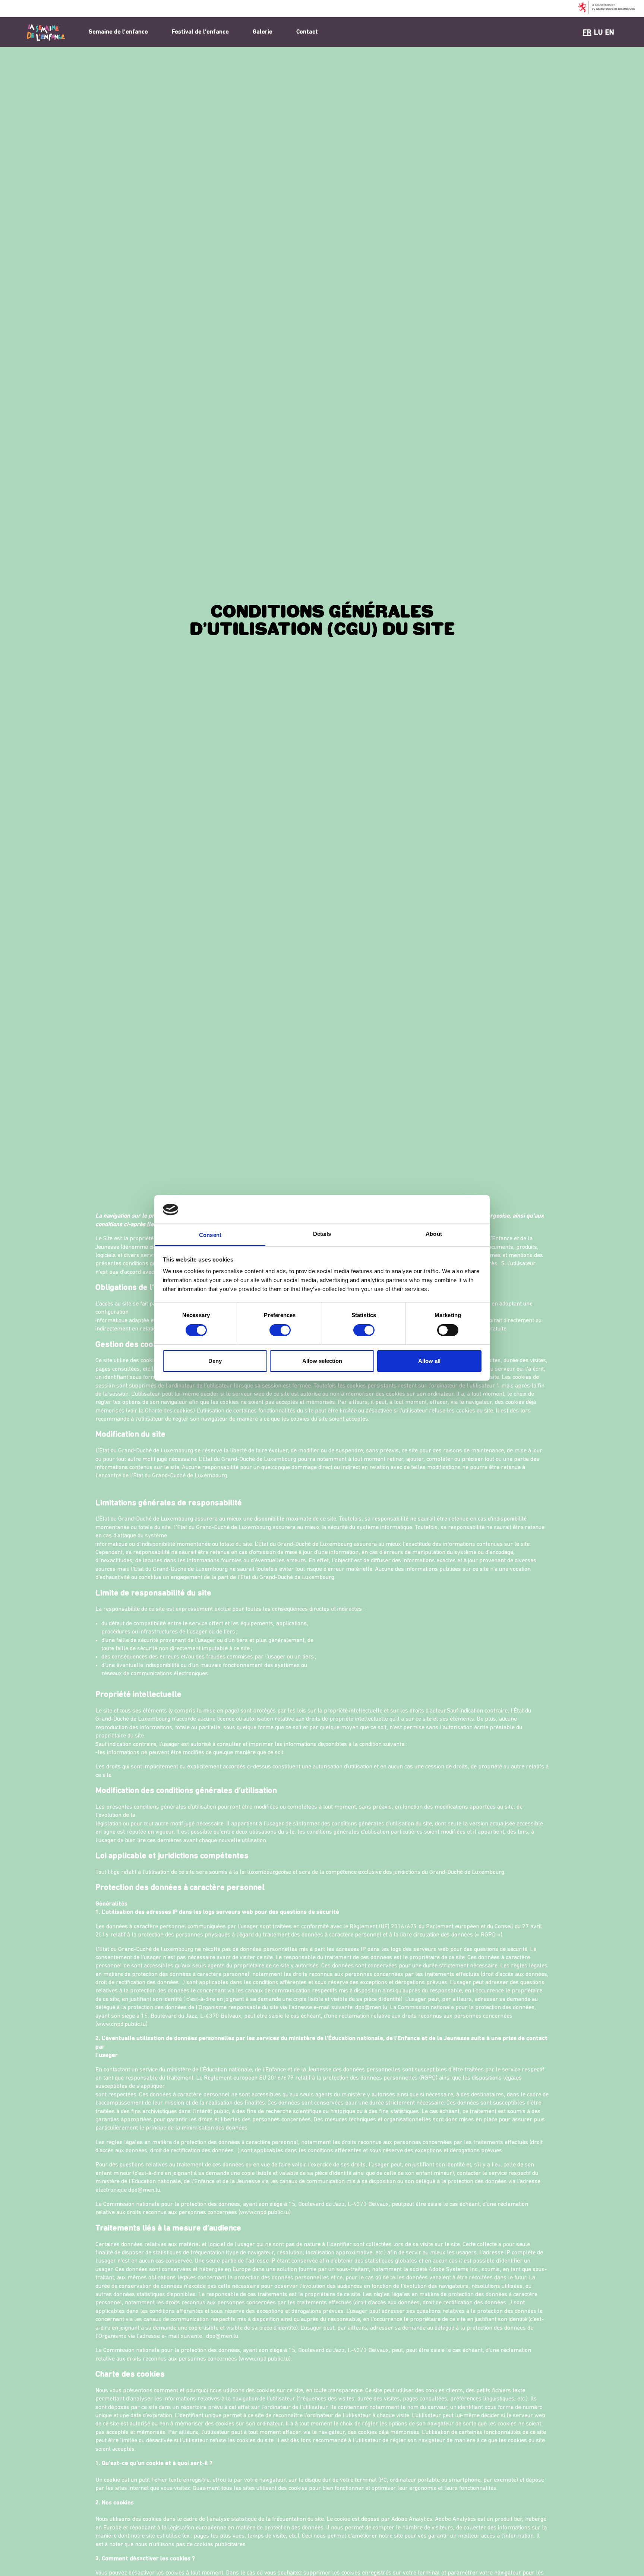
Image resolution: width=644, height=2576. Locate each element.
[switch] (280, 1330)
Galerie (263, 32)
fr (587, 33)
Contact (307, 32)
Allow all (429, 1361)
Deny (215, 1361)
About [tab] (434, 1234)
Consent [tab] (210, 1235)
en (610, 33)
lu (598, 33)
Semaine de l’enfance (118, 32)
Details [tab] (322, 1234)
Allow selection (322, 1361)
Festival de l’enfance (200, 32)
